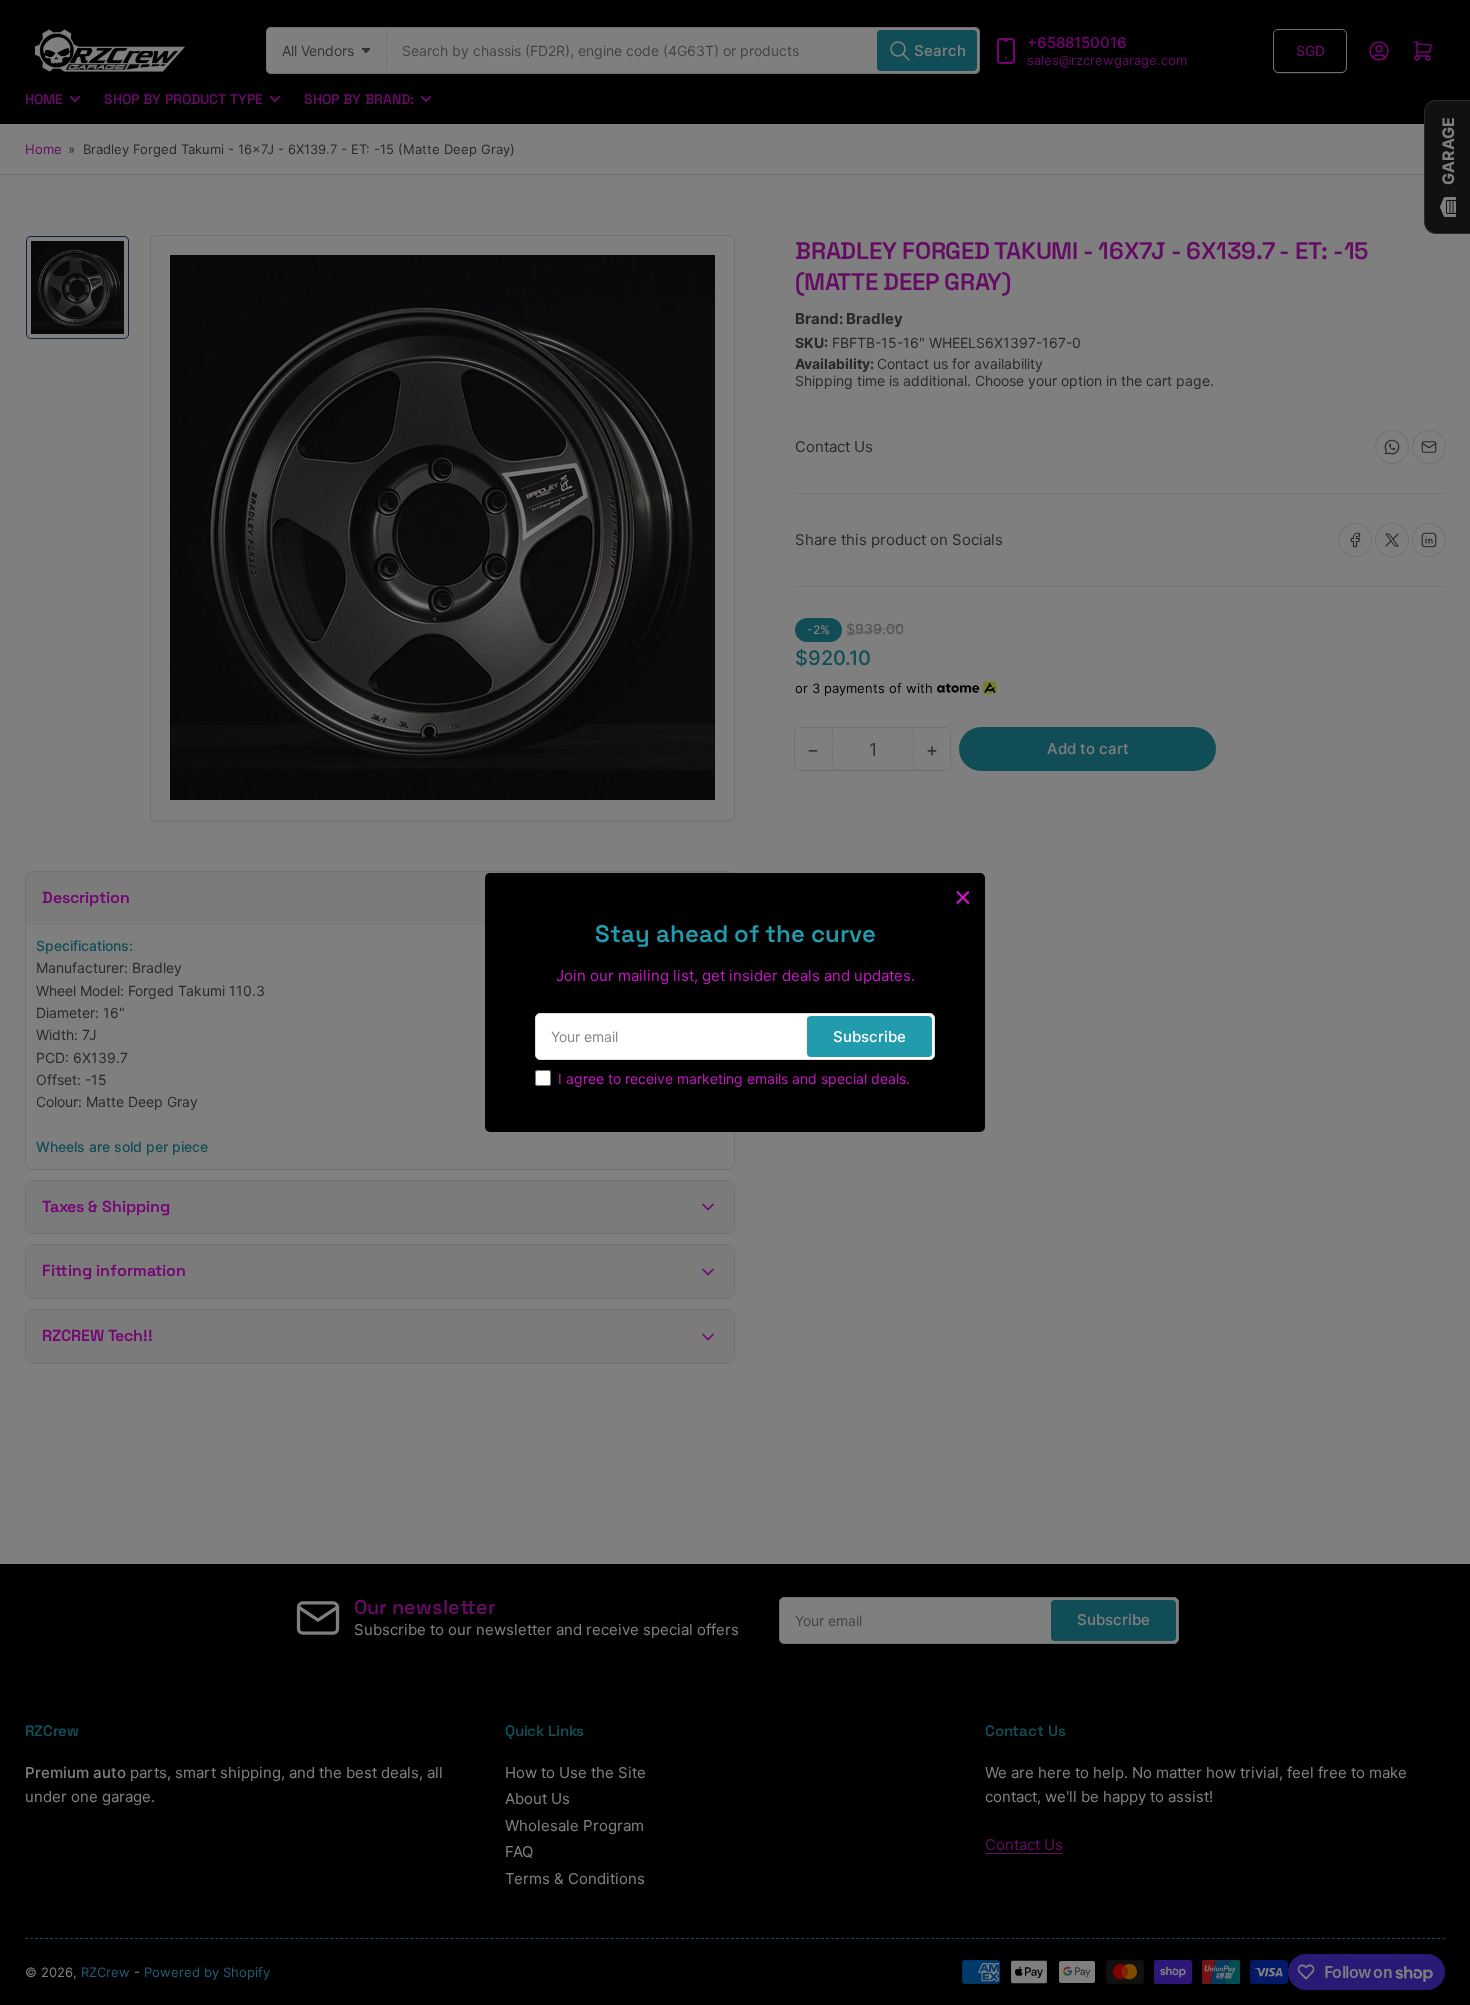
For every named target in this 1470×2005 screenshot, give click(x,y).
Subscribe (869, 1036)
